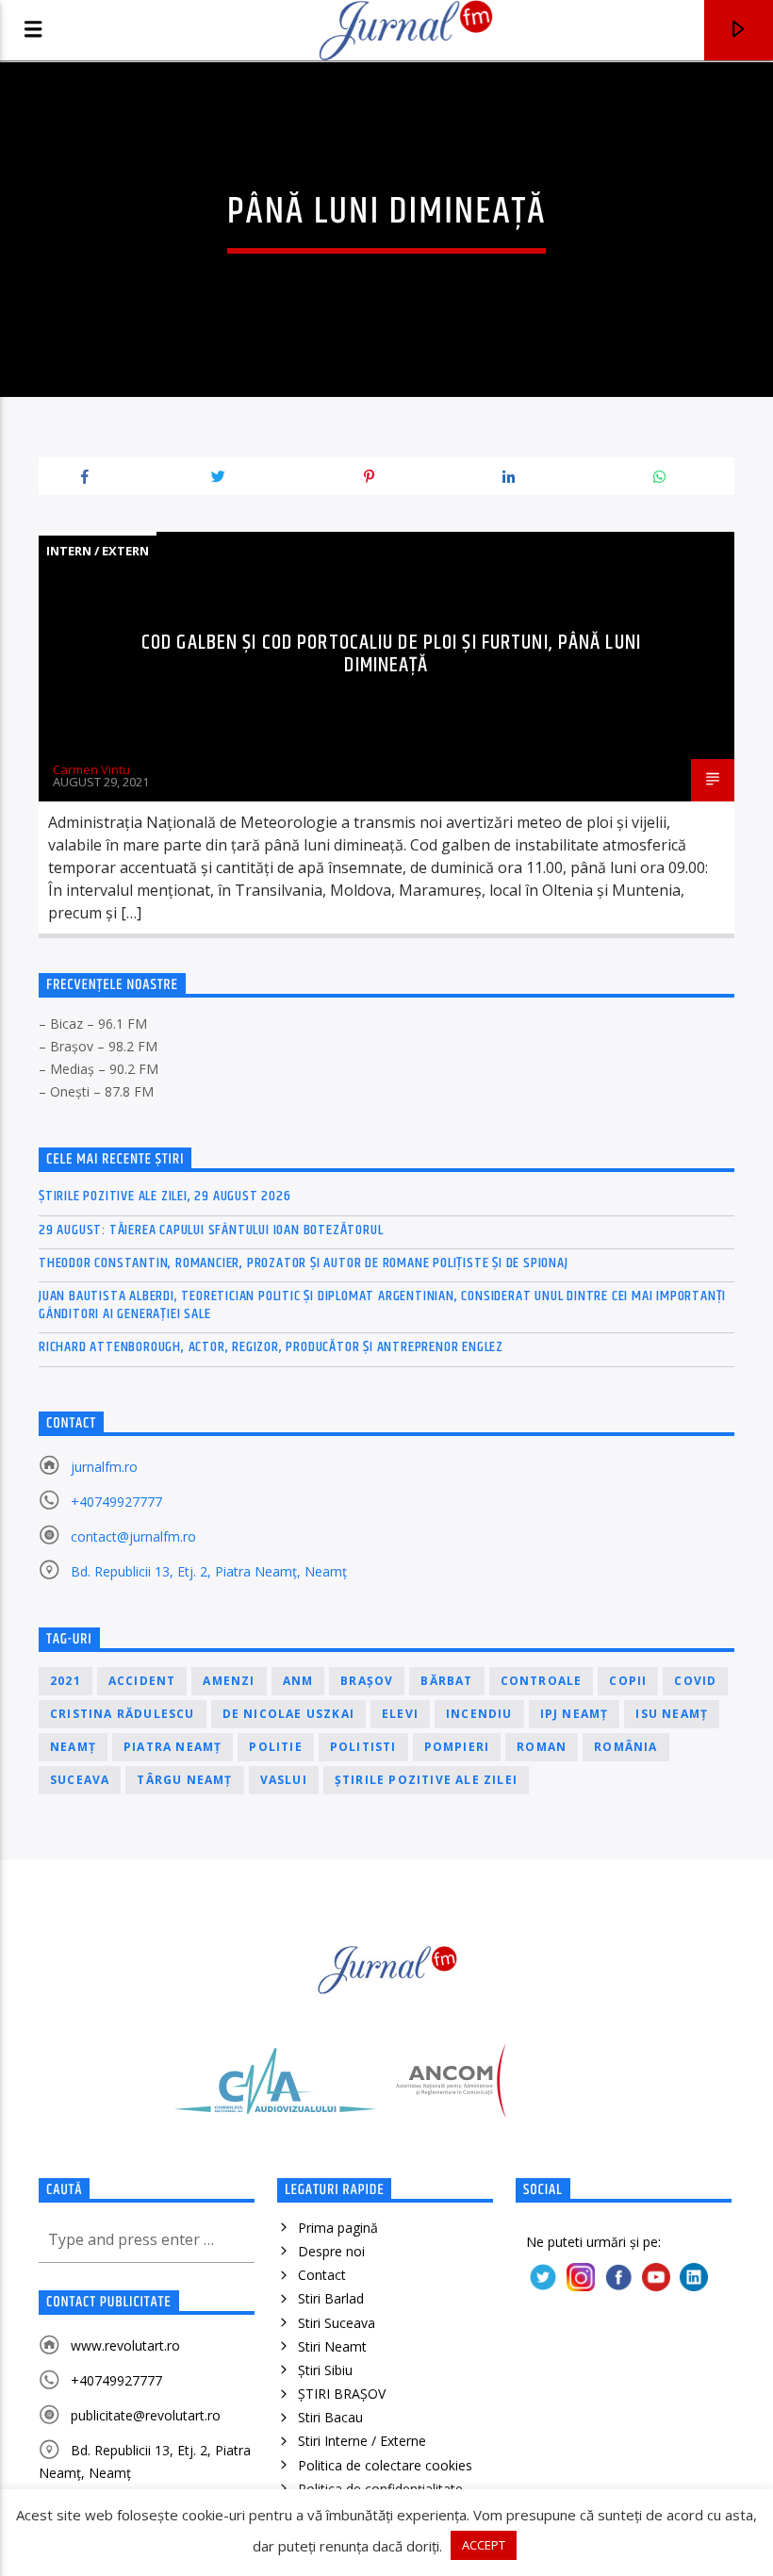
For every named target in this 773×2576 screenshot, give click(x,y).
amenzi (229, 1681)
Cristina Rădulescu (123, 1714)
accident (142, 1681)
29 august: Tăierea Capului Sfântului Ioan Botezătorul (211, 1230)
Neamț (73, 1747)
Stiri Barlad (331, 2298)
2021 (66, 1681)
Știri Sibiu (325, 2370)
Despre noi (331, 2251)
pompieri (457, 1747)
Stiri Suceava (337, 2323)
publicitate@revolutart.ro (146, 2415)
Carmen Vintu (91, 769)
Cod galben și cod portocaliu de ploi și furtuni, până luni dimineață (391, 654)
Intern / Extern (98, 551)
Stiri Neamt (332, 2346)
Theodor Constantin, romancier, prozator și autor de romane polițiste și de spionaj (304, 1263)
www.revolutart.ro (125, 2345)
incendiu (479, 1714)
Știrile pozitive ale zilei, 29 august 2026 (165, 1196)
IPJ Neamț (575, 1714)
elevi (400, 1714)
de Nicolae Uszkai (288, 1714)
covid (695, 1681)
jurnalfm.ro (104, 1467)
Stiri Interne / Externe (362, 2441)
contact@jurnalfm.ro (133, 1536)
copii (628, 1681)
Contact (322, 2275)
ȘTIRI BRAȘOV (342, 2394)
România (625, 1747)
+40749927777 (116, 1502)
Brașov (367, 1681)
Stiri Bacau (330, 2417)
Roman (542, 1747)
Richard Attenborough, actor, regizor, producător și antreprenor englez (271, 1347)
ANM (298, 1681)
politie (275, 1747)
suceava (80, 1780)
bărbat (446, 1681)
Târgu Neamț (184, 1780)
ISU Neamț (672, 1714)
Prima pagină (338, 2228)
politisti (363, 1747)
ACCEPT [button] (484, 2545)
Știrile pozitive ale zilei (426, 1780)
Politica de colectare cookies (385, 2465)
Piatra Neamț (173, 1747)
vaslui (284, 1780)
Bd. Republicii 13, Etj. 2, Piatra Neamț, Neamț (209, 1571)
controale (542, 1681)
